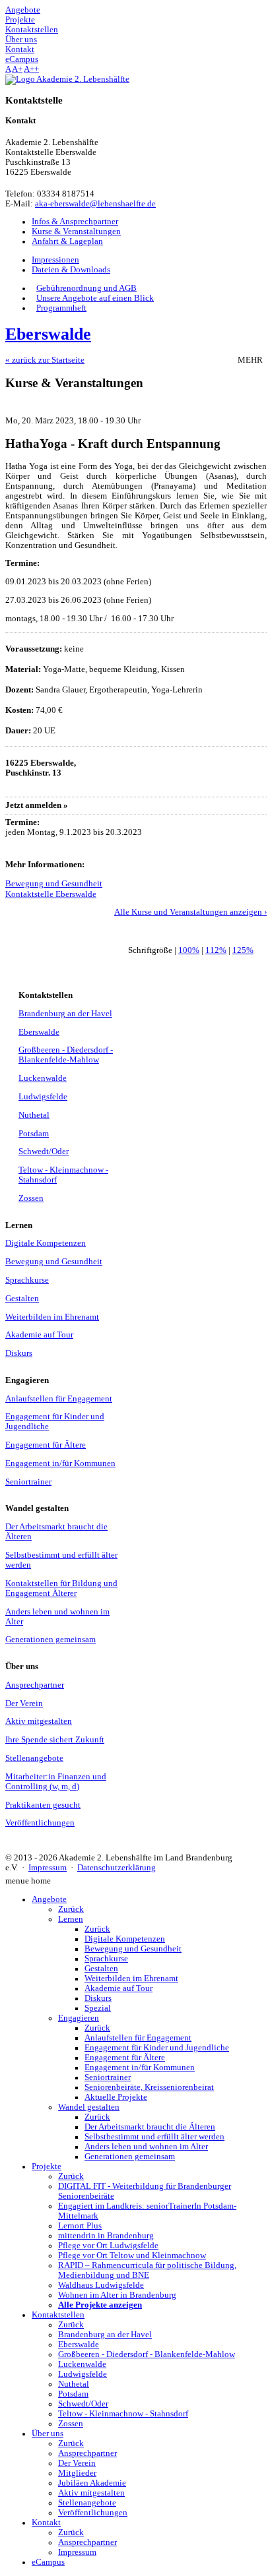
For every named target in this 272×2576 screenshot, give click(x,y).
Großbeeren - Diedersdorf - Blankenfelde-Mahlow (66, 1055)
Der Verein (24, 1703)
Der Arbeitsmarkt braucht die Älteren (150, 2127)
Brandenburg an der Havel (65, 1014)
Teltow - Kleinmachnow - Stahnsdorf (123, 2414)
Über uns (48, 2434)
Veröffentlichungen (40, 1823)
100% (189, 950)
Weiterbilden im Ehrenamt (52, 1317)
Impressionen (55, 260)
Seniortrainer (28, 1482)
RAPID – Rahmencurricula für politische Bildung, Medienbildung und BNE (147, 2270)
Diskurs (19, 1353)
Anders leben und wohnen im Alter (146, 2147)
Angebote (49, 1899)
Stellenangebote (34, 1758)
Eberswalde (39, 1032)
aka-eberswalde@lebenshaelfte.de (95, 204)
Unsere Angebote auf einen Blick (95, 298)
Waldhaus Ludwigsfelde (101, 2285)
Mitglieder (77, 2473)
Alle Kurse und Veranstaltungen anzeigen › (190, 912)
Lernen (71, 1919)
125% (243, 950)
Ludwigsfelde (43, 1097)
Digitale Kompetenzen (46, 1243)
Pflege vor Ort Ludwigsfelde (108, 2246)
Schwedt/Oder (44, 1151)
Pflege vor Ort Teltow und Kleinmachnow (132, 2255)
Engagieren (79, 2018)
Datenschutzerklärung (117, 1868)
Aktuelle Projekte (116, 2097)
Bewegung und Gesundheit (54, 884)
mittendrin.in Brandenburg (106, 2236)
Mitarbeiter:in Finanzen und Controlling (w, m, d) (56, 1782)
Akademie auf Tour (39, 1335)
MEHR (252, 360)
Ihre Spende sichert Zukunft (55, 1740)
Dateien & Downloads (71, 270)
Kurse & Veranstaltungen (76, 231)
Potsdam (34, 1134)
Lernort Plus (80, 2226)
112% (216, 950)
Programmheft (61, 308)
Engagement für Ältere (46, 1445)
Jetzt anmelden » (37, 805)
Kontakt (46, 2523)
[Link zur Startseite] (67, 79)
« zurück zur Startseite (45, 360)
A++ (31, 69)
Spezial (98, 2008)
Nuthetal (34, 1115)
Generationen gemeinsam (51, 1640)
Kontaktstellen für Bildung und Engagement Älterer (61, 1588)
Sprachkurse (27, 1280)
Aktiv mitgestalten (39, 1721)
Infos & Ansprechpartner (75, 222)
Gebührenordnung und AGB (86, 288)
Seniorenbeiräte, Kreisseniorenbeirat (149, 2087)
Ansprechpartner (35, 1685)
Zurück (71, 1909)
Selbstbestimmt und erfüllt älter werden (154, 2137)
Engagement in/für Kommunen (60, 1463)
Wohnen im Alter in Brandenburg (117, 2295)
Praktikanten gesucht (43, 1805)
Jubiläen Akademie (92, 2483)
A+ (17, 69)
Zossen (31, 1198)
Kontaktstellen (58, 2315)
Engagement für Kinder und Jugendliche (157, 2048)
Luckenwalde (43, 1078)
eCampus (48, 2562)
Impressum (48, 1868)
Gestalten (22, 1299)
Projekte (47, 2166)
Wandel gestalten (89, 2107)
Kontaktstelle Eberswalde (51, 894)
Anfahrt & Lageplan (67, 241)
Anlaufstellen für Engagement (59, 1399)
